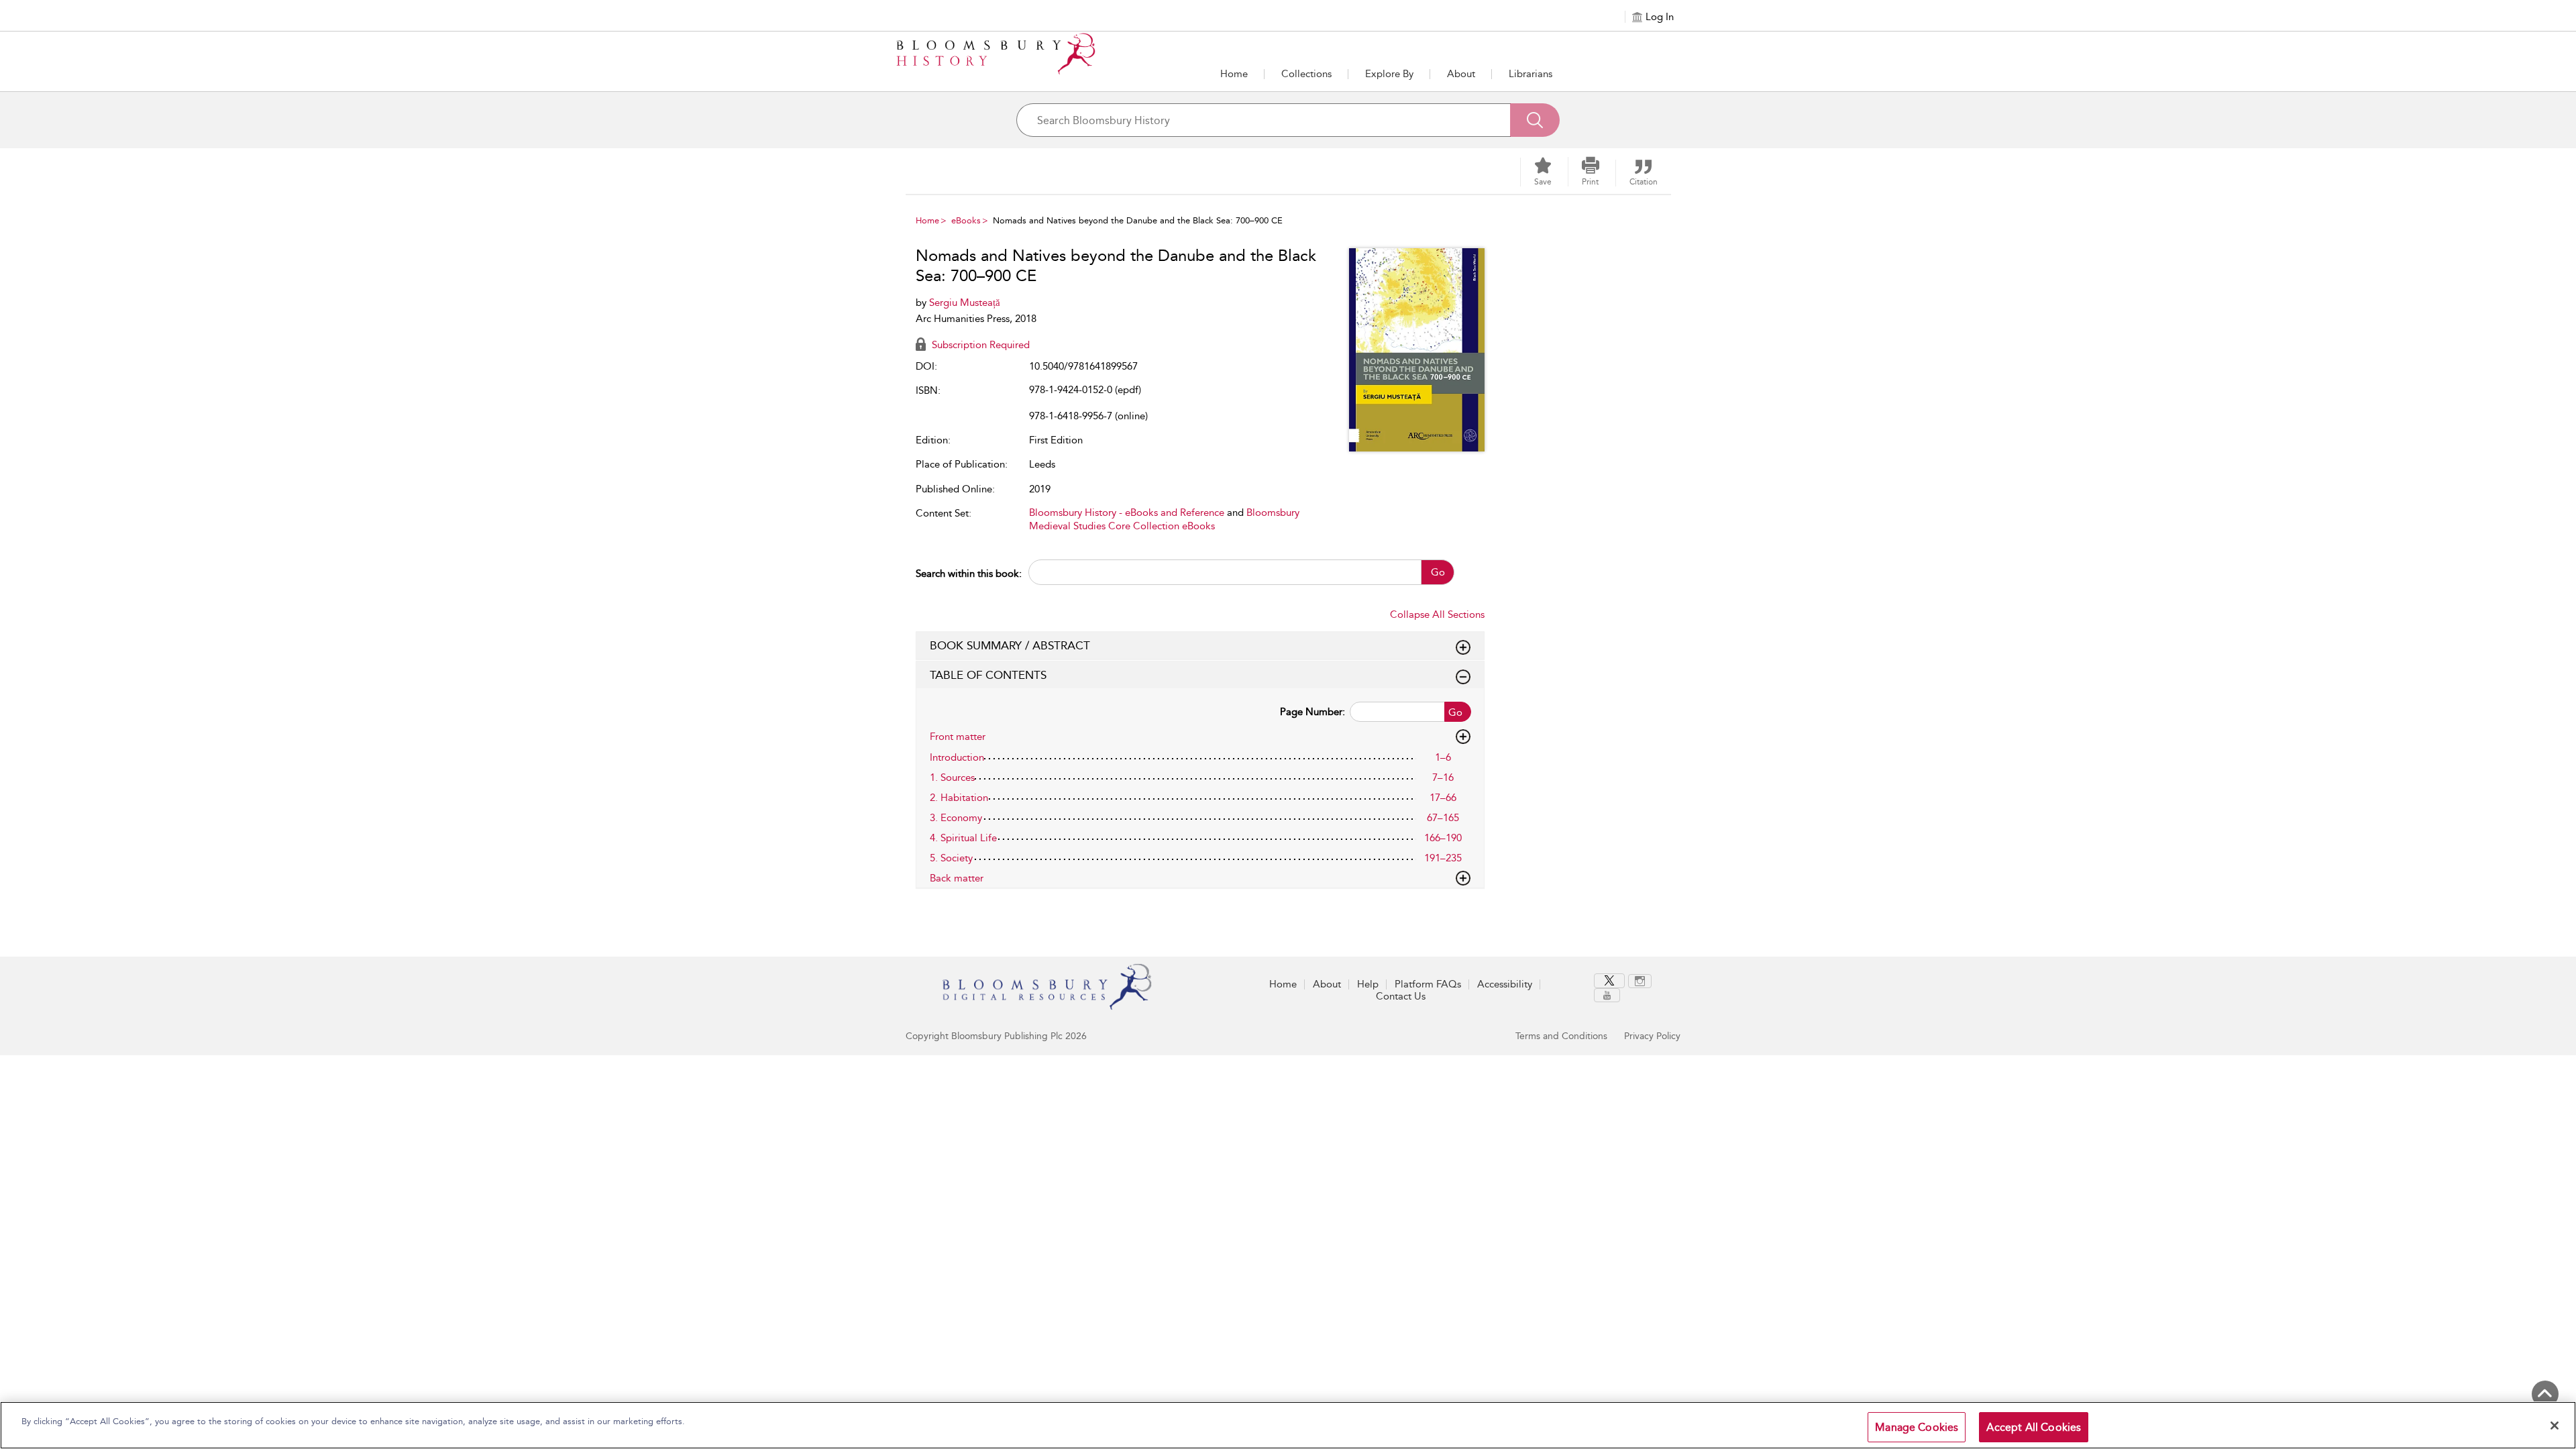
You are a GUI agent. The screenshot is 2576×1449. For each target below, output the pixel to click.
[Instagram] (1640, 981)
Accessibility (1505, 984)
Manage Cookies (1917, 1427)
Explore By (1389, 74)
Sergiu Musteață (965, 303)
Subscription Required (979, 345)
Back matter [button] (957, 878)
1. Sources (952, 777)
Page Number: (1312, 712)
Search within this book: (969, 574)
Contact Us (1401, 996)
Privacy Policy (1652, 1036)
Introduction (957, 757)
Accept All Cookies (2034, 1427)
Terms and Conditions (1561, 1036)
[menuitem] (1611, 981)
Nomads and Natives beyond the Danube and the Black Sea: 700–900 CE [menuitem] (1138, 220)
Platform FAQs (1428, 984)
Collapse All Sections (1437, 614)
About (1461, 74)
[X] (1609, 981)
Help (1368, 984)
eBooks (966, 220)
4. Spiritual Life (963, 838)
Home (1234, 74)
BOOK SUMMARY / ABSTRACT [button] (1010, 645)
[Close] (2555, 1426)
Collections (1306, 74)
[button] (1389, 74)
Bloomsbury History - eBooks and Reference (1127, 513)
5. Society (951, 858)
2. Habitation (959, 798)
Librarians (1531, 74)
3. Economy (956, 818)
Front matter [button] (958, 737)
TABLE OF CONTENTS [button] (988, 675)
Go (1438, 572)
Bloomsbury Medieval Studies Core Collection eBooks (1164, 519)
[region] (1288, 1425)
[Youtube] (1607, 995)
